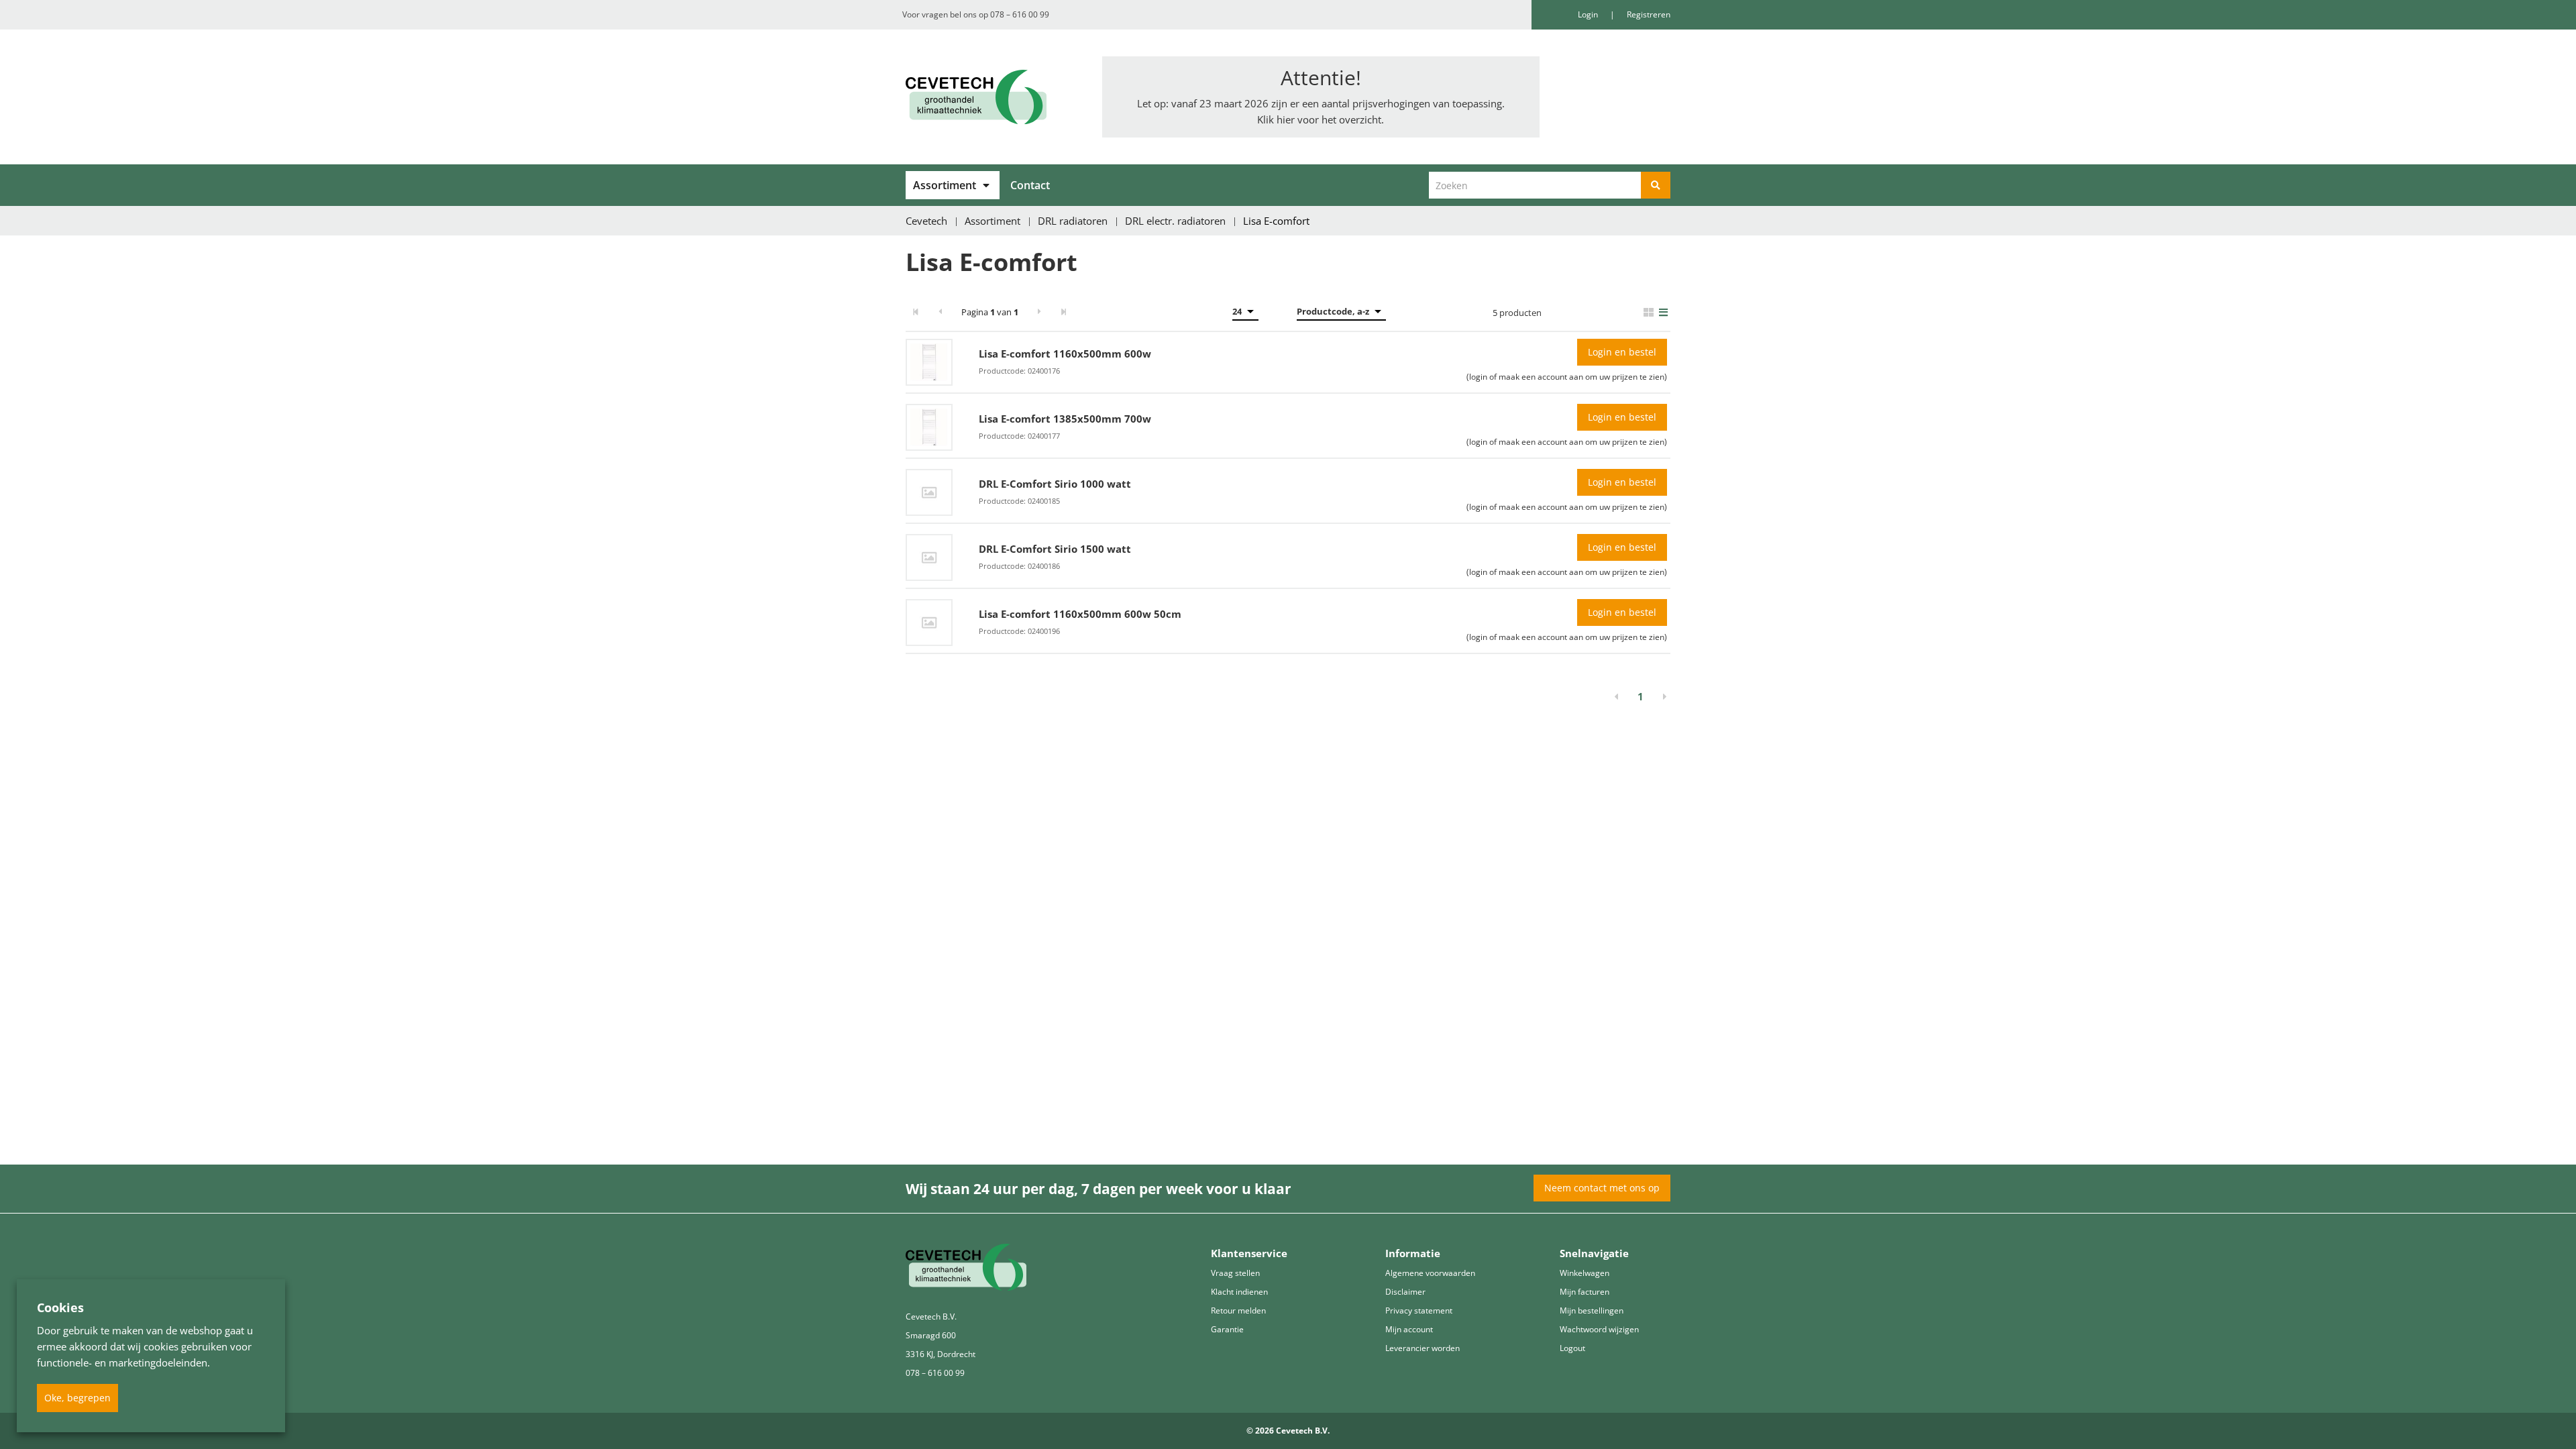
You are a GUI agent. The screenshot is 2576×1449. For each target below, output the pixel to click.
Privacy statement (1419, 1310)
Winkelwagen (1585, 1273)
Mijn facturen (1585, 1292)
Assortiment (945, 185)
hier (1286, 119)
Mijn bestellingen (1592, 1310)
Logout (1572, 1348)
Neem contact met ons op (1602, 1188)
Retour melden (1238, 1310)
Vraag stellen (1235, 1273)
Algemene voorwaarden (1430, 1273)
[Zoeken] (1656, 185)
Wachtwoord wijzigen (1599, 1329)
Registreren (1649, 14)
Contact (1030, 185)
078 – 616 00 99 (1020, 14)
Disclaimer (1405, 1292)
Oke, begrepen (77, 1398)
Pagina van (990, 312)
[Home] (994, 97)
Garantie (1227, 1329)
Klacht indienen (1239, 1292)
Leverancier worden (1423, 1348)
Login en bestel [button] (1622, 352)
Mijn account (1409, 1329)
